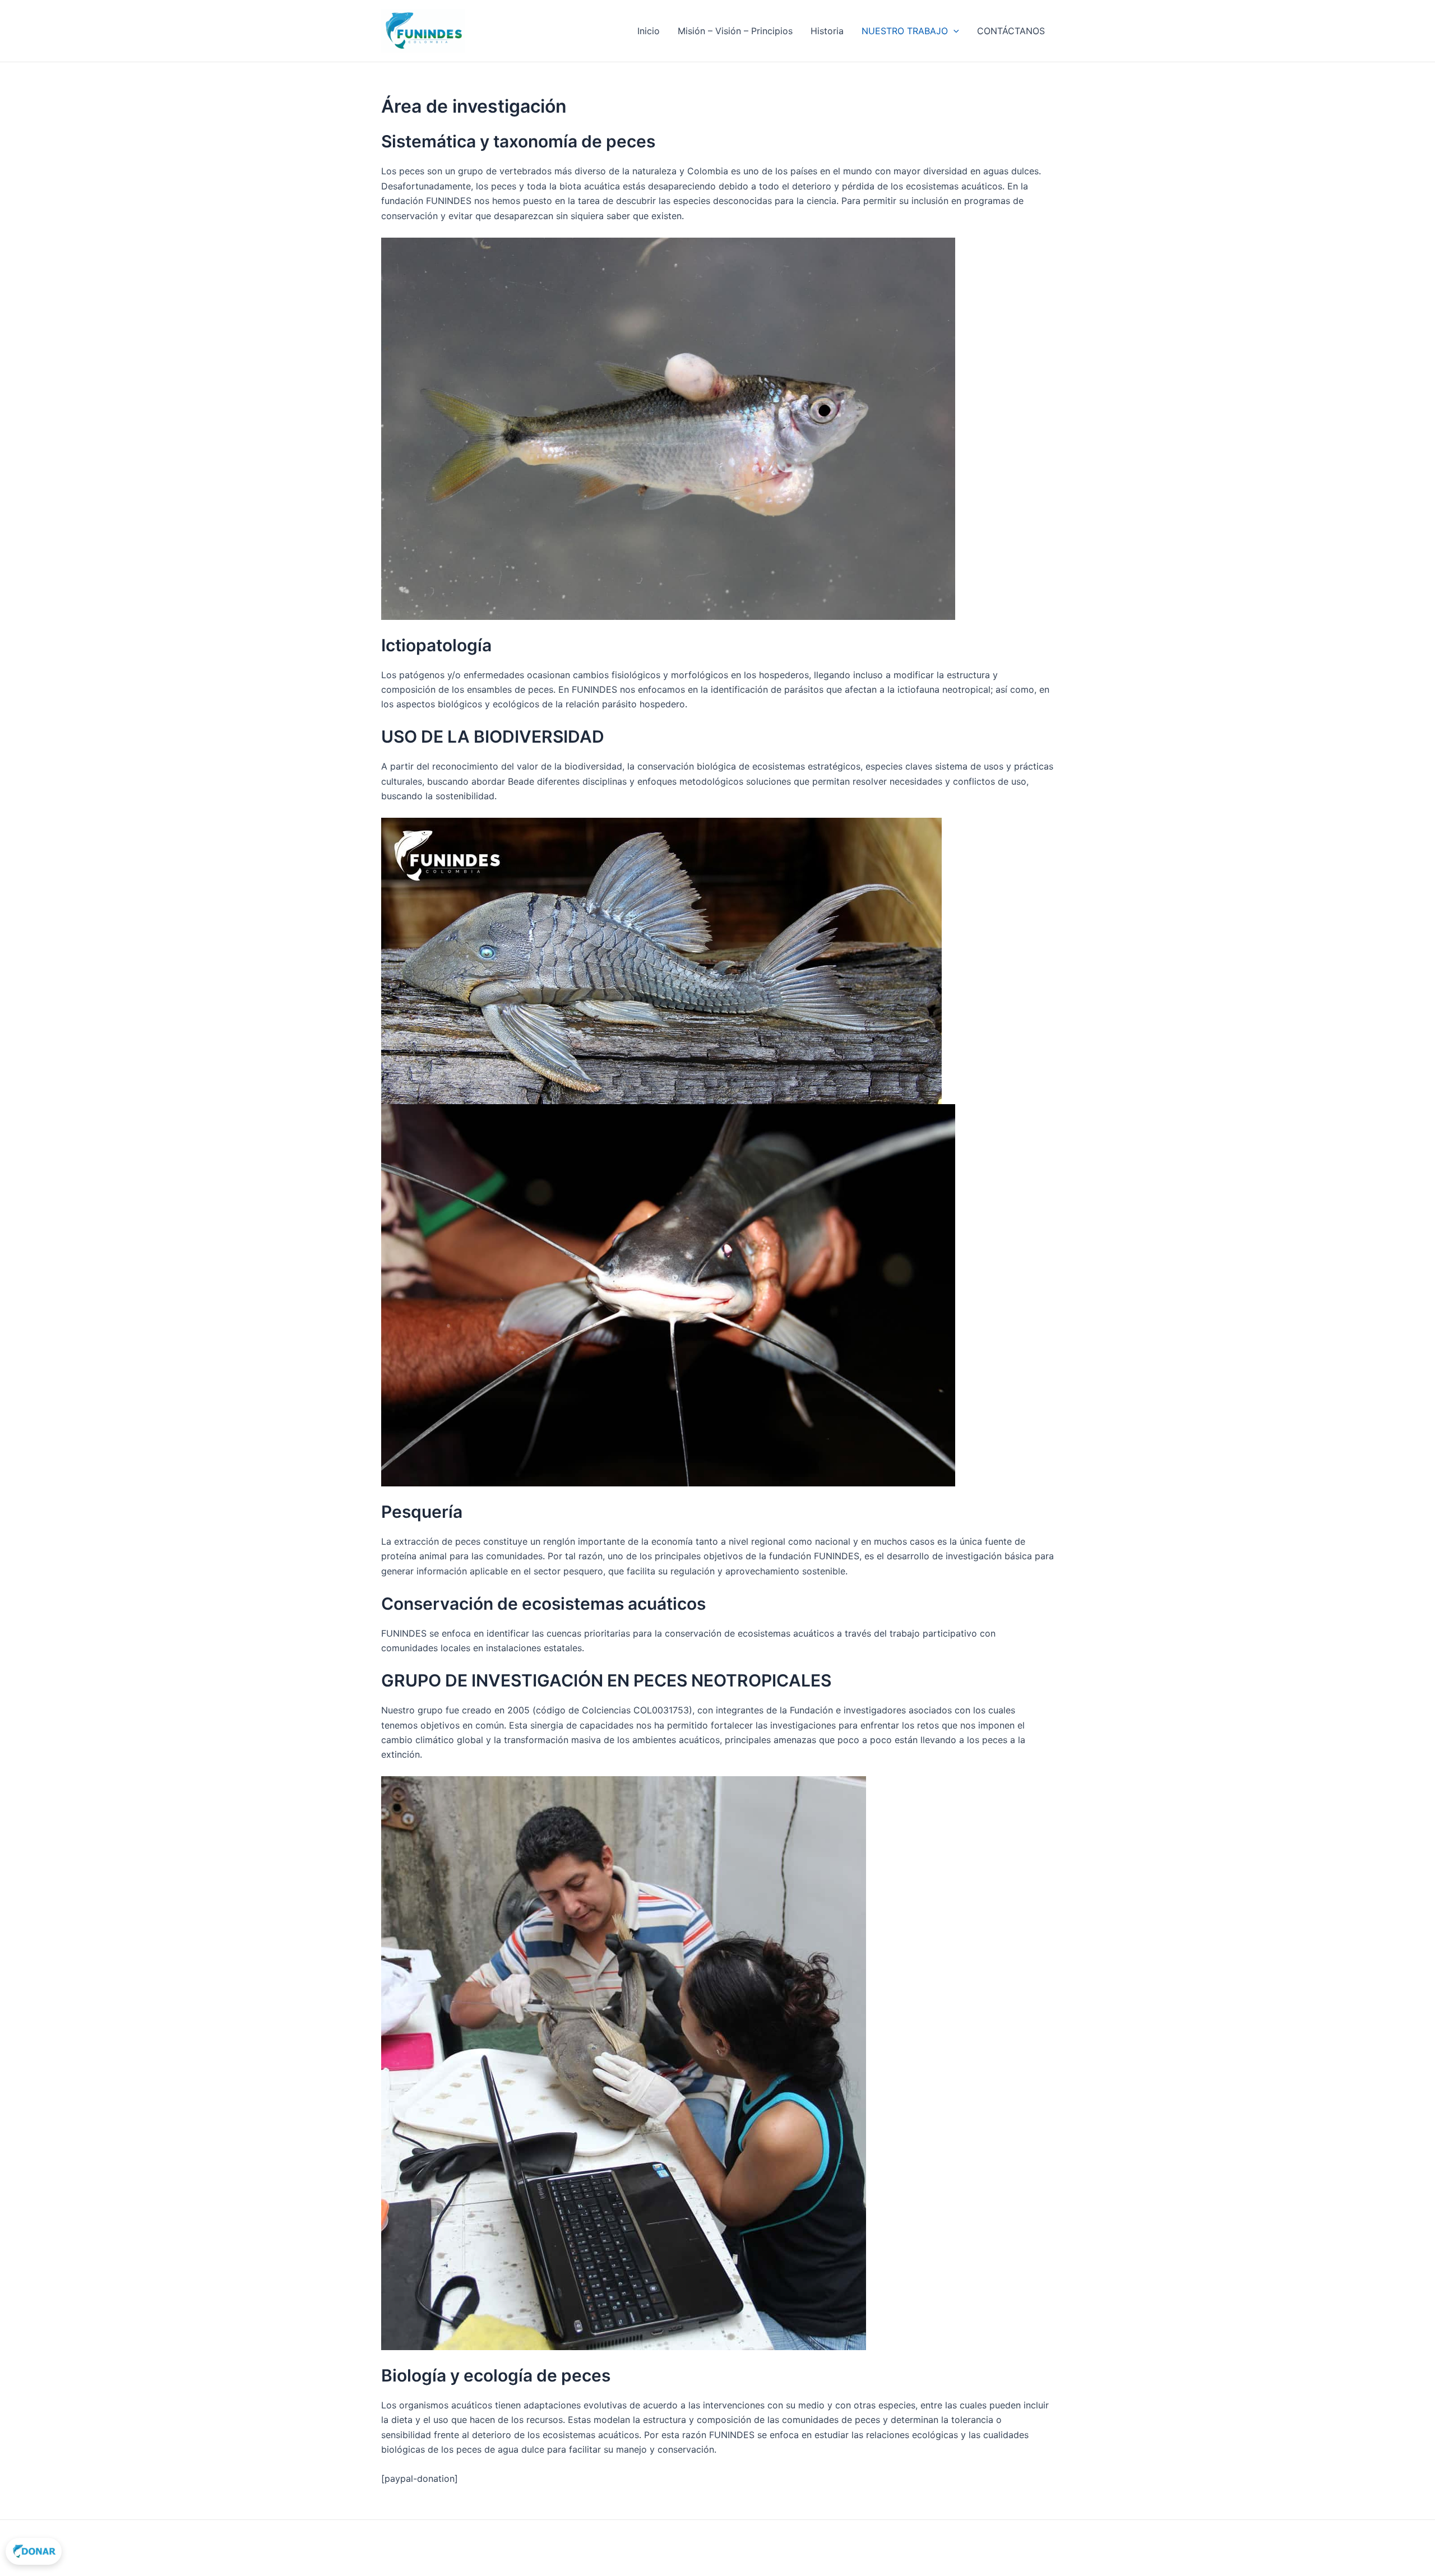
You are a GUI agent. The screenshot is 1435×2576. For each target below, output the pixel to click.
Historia (827, 31)
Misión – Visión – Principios (735, 31)
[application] (953, 31)
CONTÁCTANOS (1011, 31)
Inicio (649, 31)
